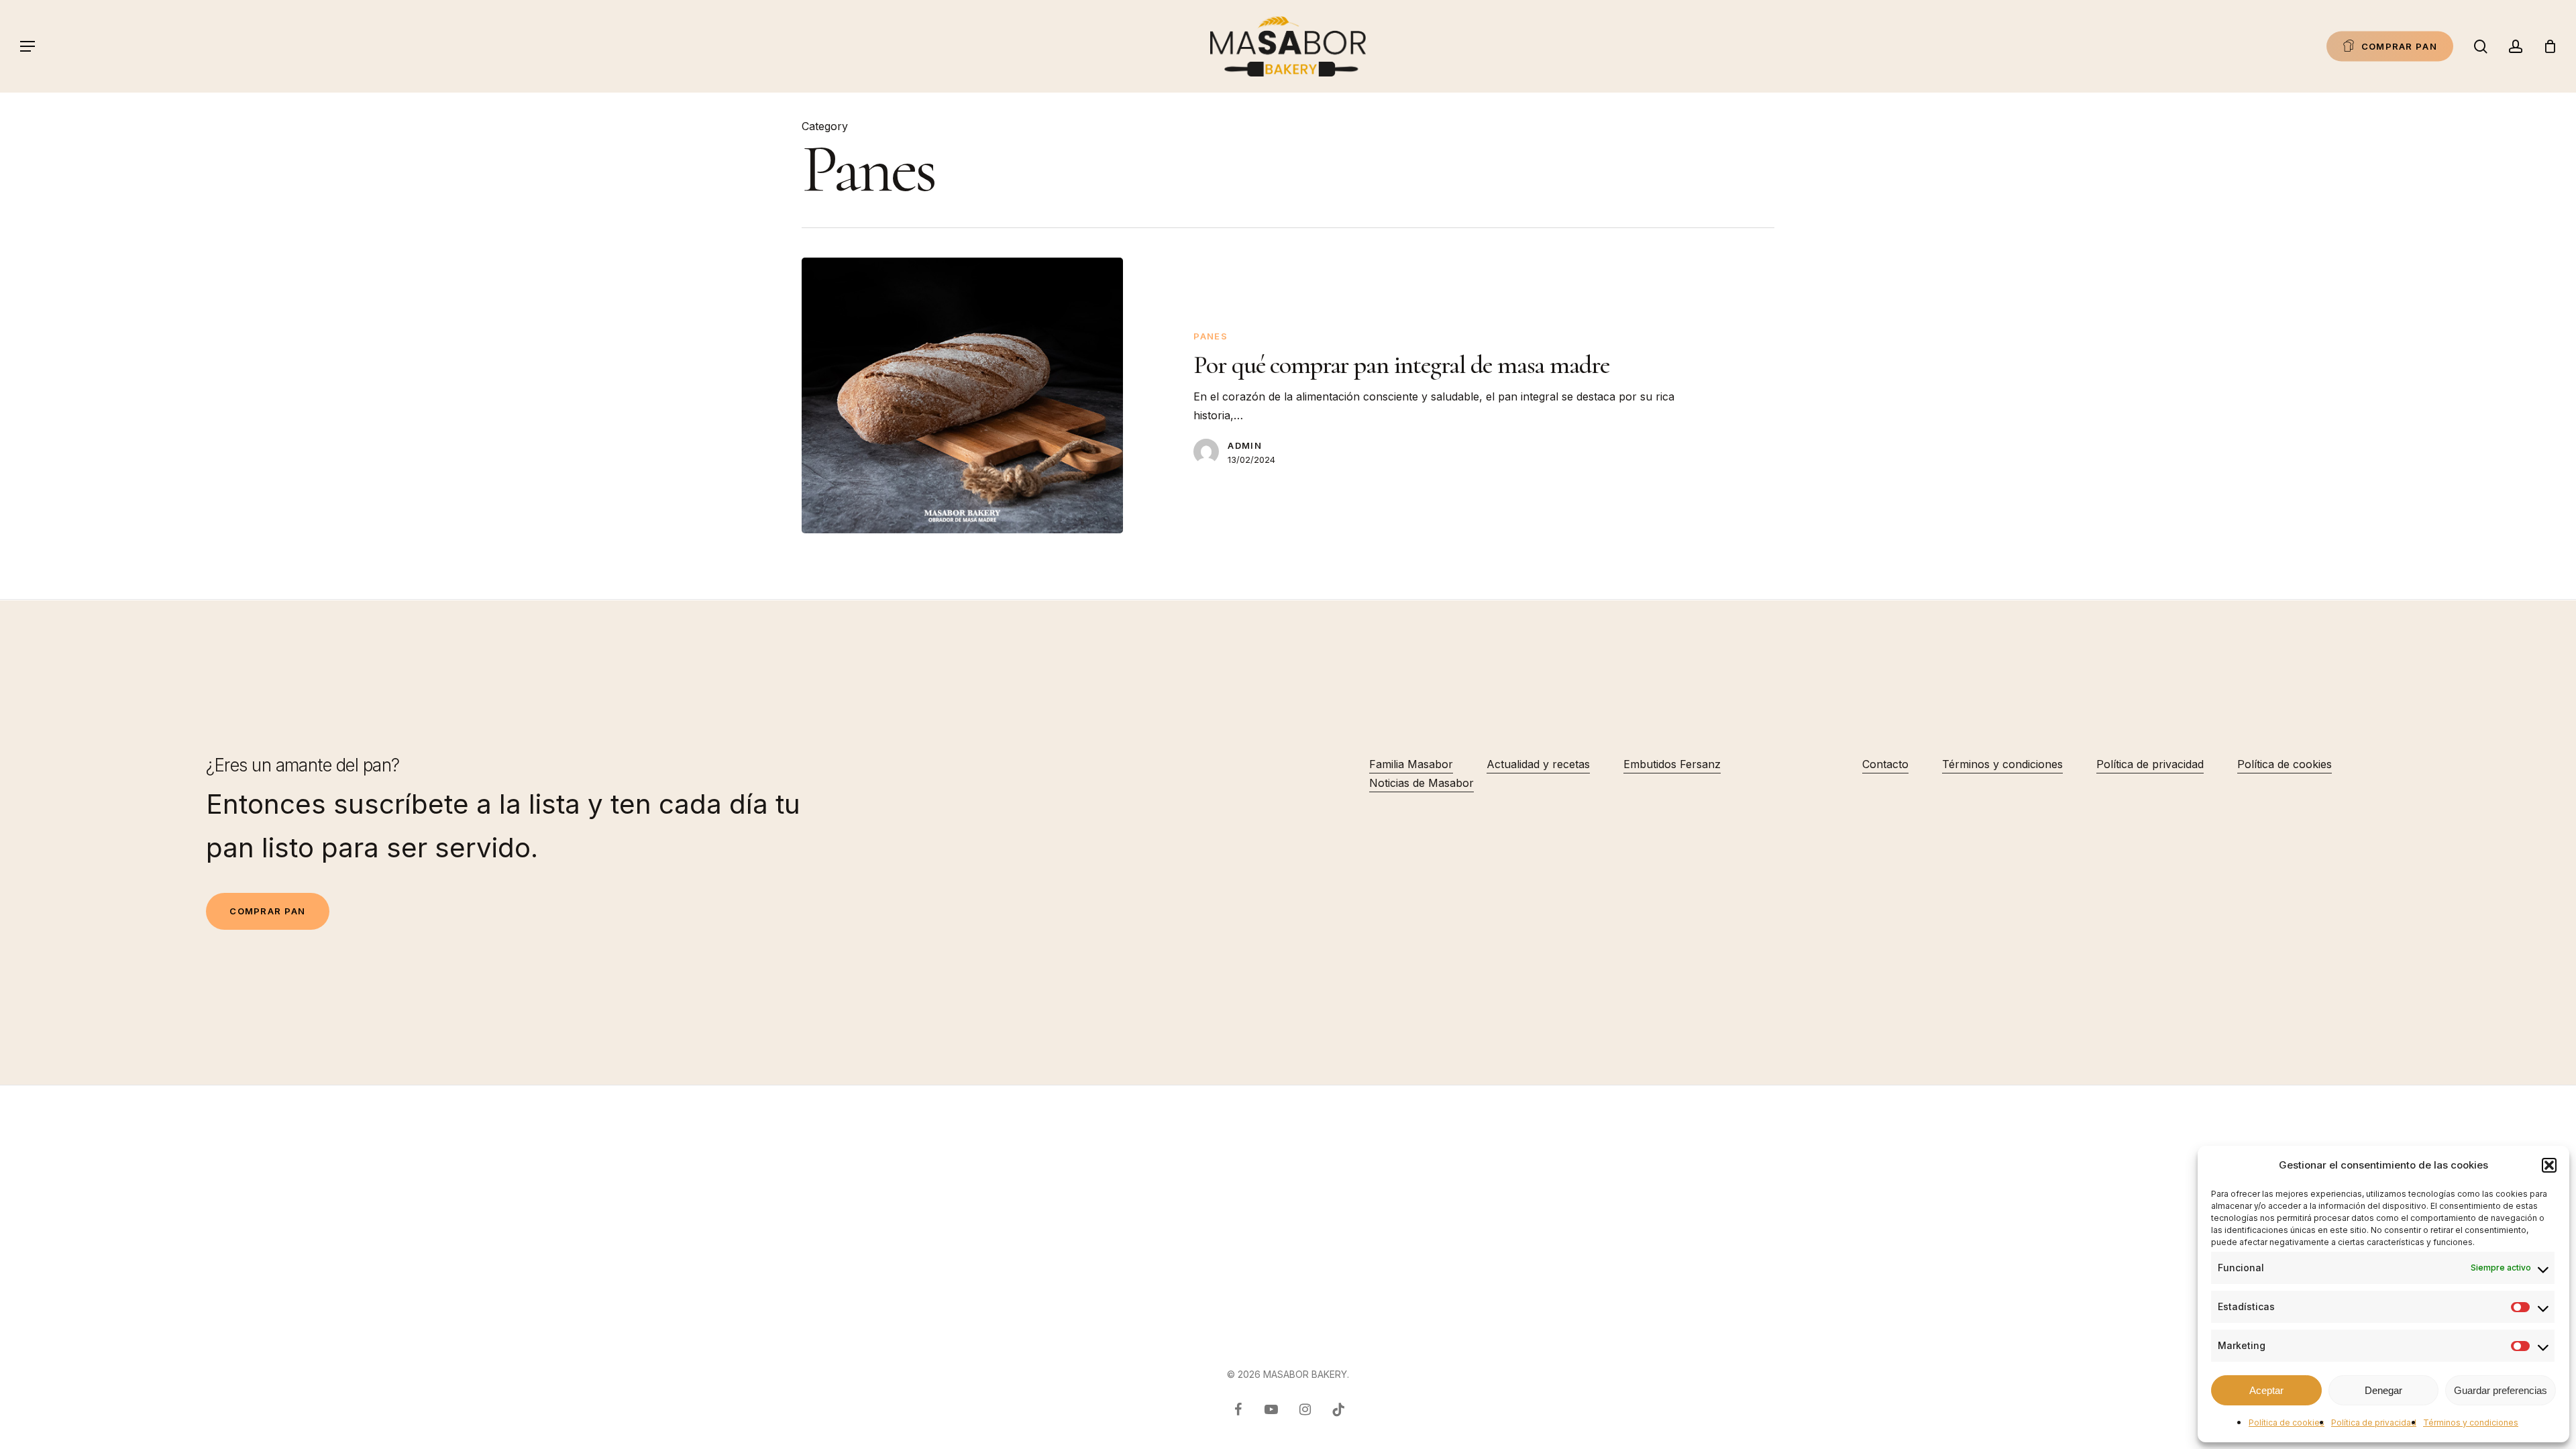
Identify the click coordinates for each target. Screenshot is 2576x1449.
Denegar (2383, 1390)
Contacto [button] (1885, 764)
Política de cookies (2287, 1423)
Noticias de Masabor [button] (1421, 783)
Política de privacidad (2374, 1423)
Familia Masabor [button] (1411, 764)
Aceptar (2266, 1390)
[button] (2549, 1165)
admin (1245, 445)
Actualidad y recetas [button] (1538, 764)
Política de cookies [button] (2285, 764)
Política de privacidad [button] (2150, 764)
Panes (1211, 336)
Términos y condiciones (2471, 1423)
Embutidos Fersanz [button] (1672, 764)
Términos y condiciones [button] (2002, 764)
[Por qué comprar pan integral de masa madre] (962, 395)
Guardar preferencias (2501, 1390)
